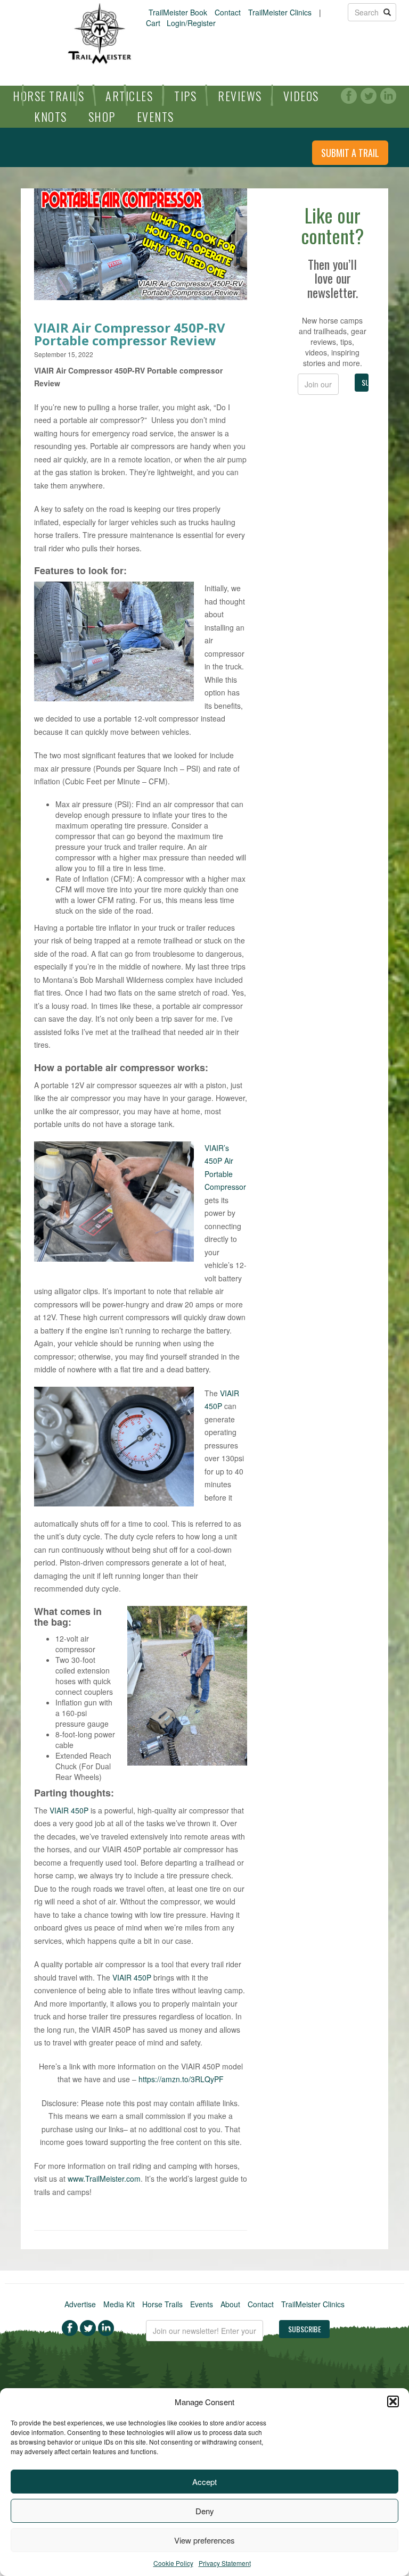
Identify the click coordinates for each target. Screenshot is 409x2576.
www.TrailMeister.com (104, 2179)
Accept (204, 2482)
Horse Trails (48, 96)
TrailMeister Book (178, 12)
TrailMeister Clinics (280, 12)
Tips (185, 96)
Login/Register (191, 23)
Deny (205, 2511)
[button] (393, 2401)
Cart (153, 23)
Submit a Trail (350, 153)
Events (156, 117)
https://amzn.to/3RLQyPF (181, 2079)
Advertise (80, 2304)
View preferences (204, 2540)
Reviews (240, 96)
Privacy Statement (225, 2563)
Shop (102, 117)
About (230, 2304)
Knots (51, 117)
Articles (129, 96)
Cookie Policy (173, 2563)
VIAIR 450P (69, 1810)
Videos (301, 96)
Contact (228, 12)
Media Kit (119, 2304)
